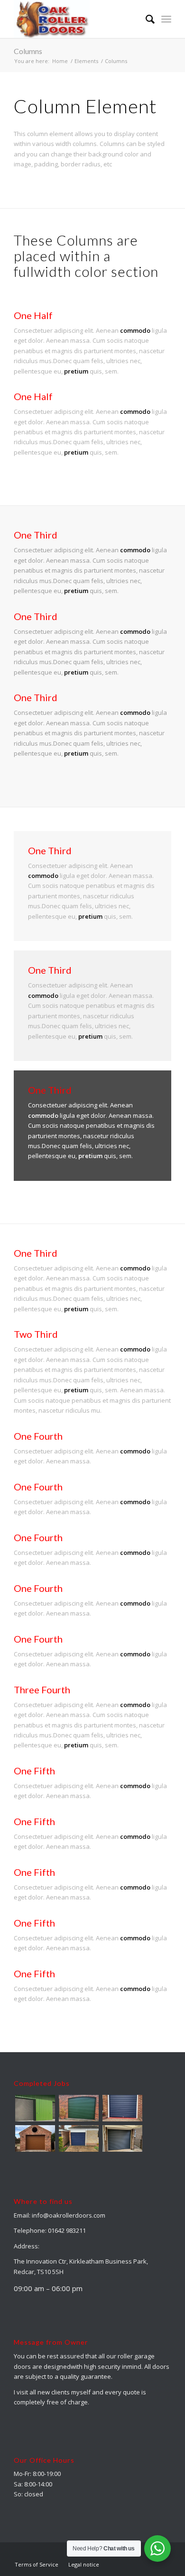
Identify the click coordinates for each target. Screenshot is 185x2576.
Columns (28, 51)
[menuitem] (145, 19)
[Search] (145, 19)
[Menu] (166, 19)
